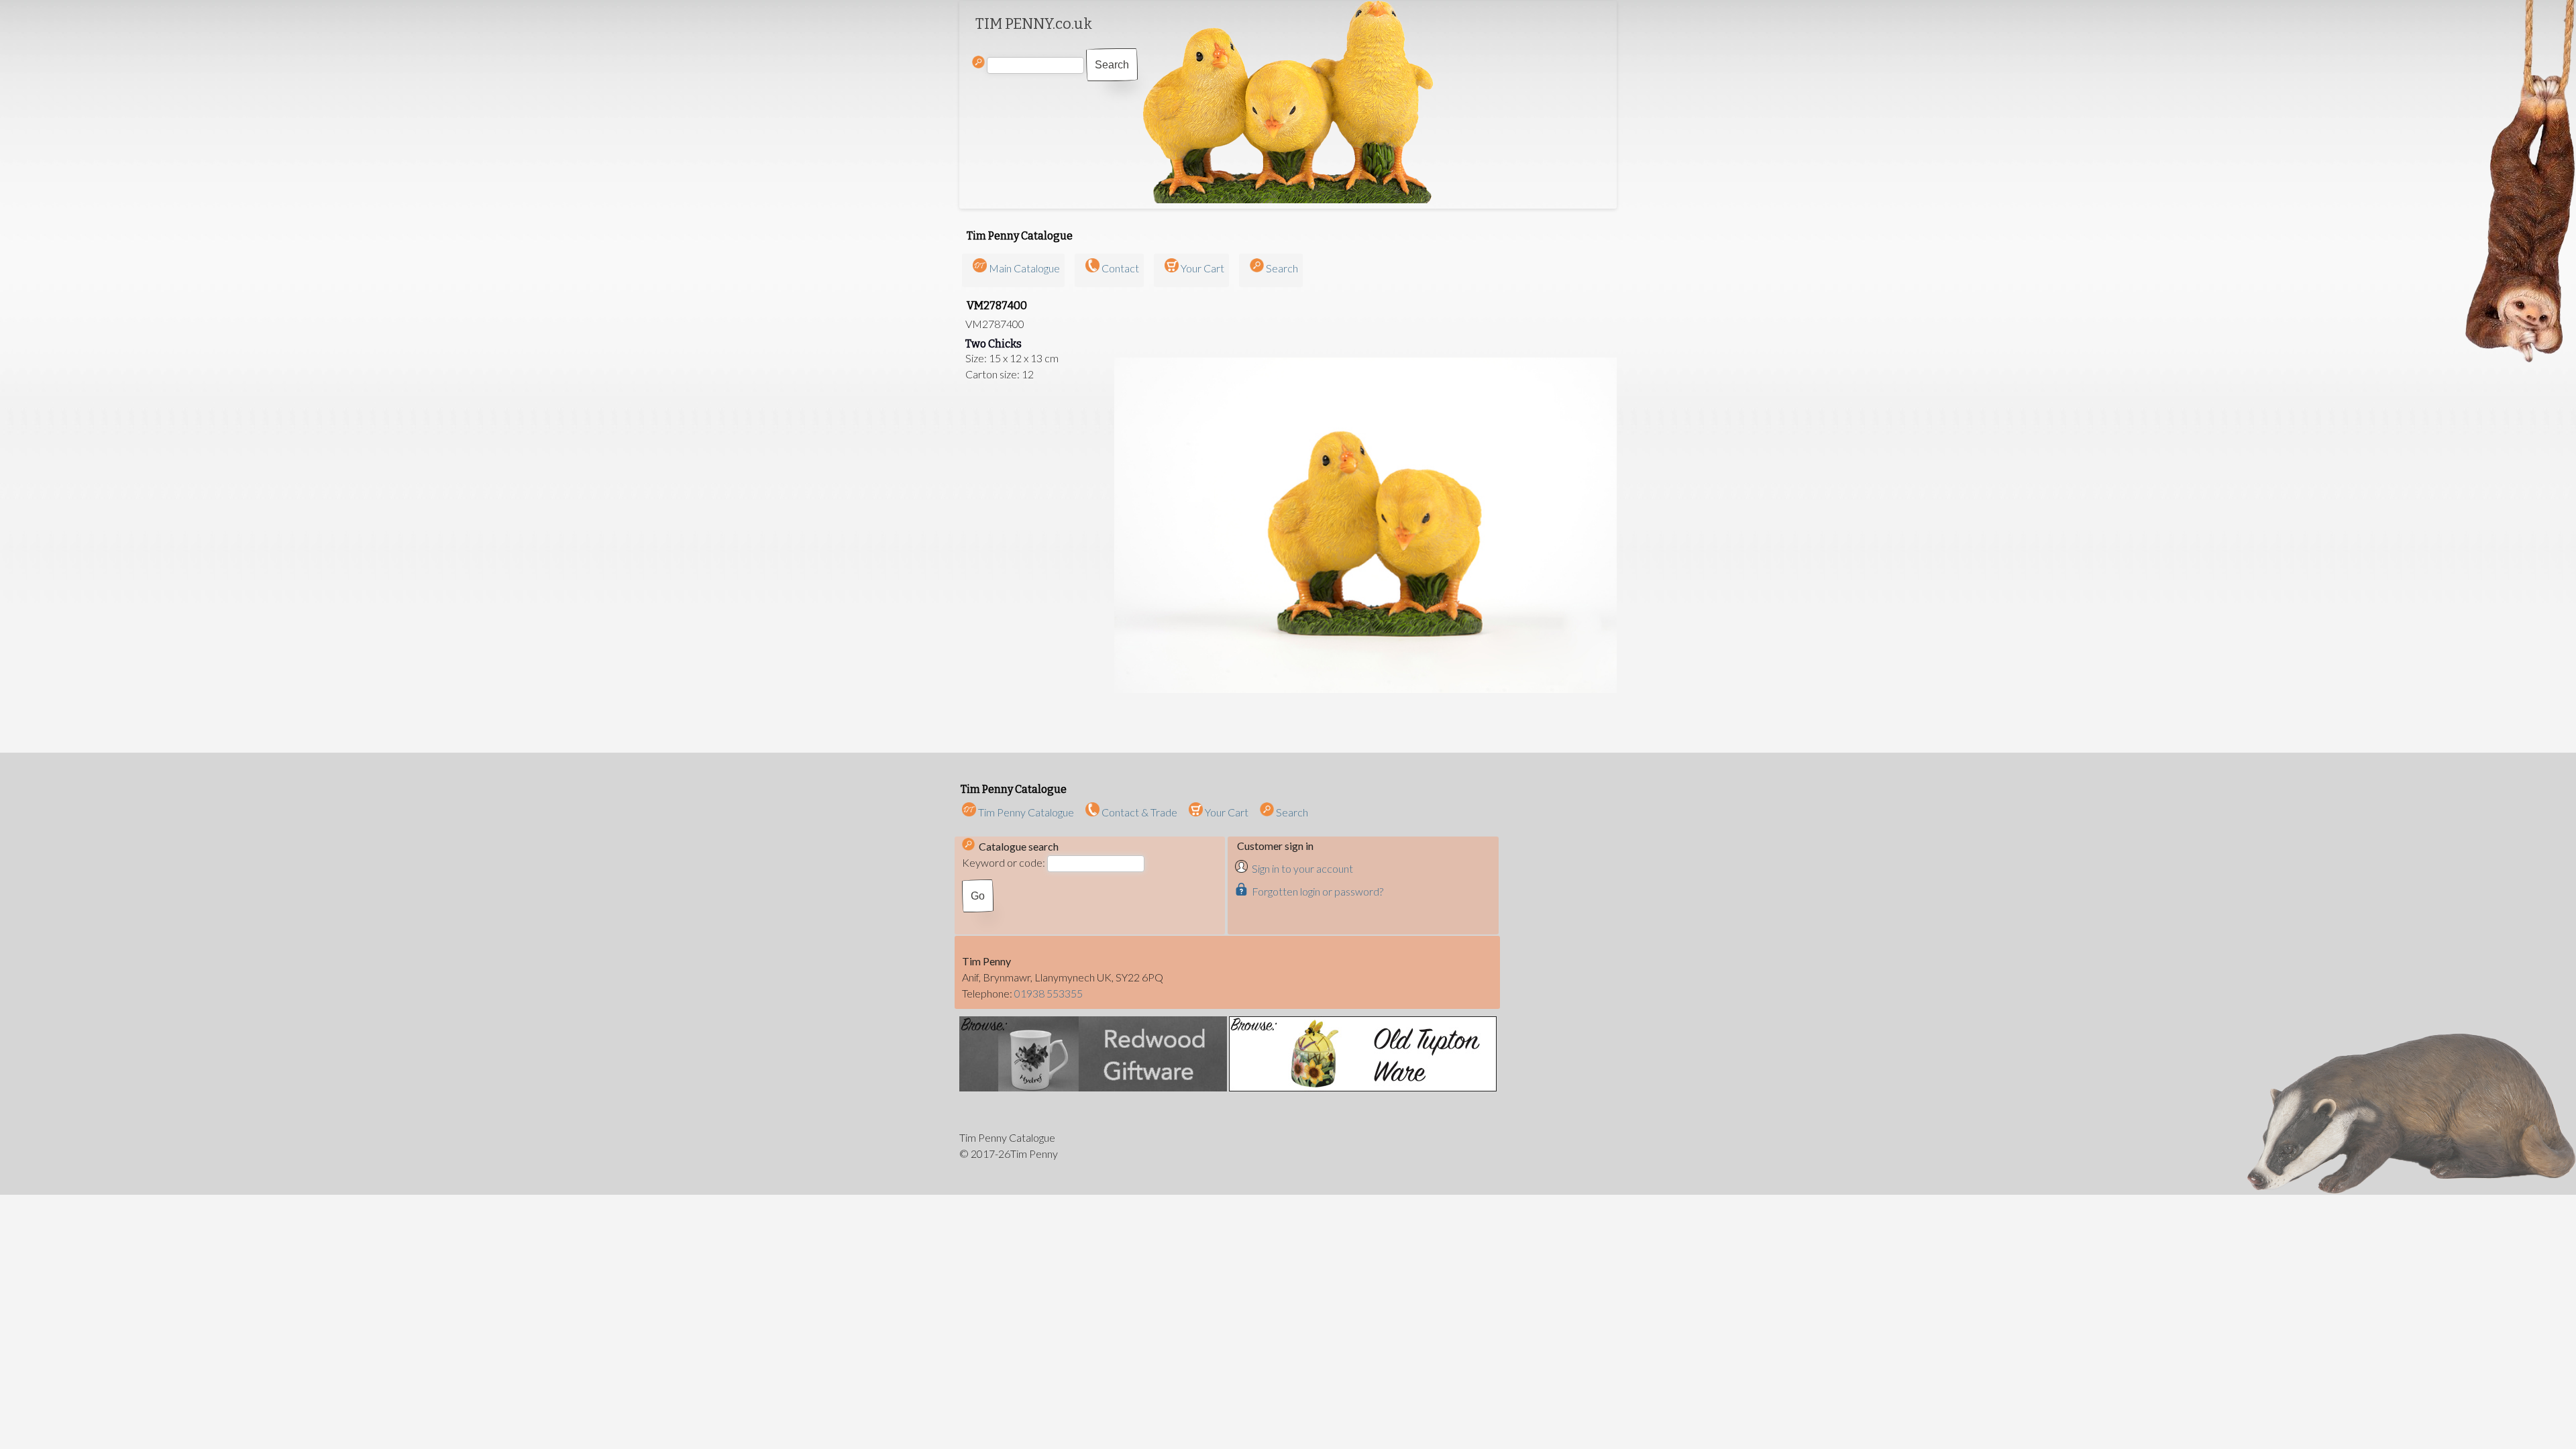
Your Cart (1202, 268)
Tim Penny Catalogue (1025, 812)
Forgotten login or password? (1318, 891)
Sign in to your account (1302, 868)
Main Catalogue (1024, 268)
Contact (1120, 268)
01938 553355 (1049, 993)
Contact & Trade (1138, 812)
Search (1282, 268)
